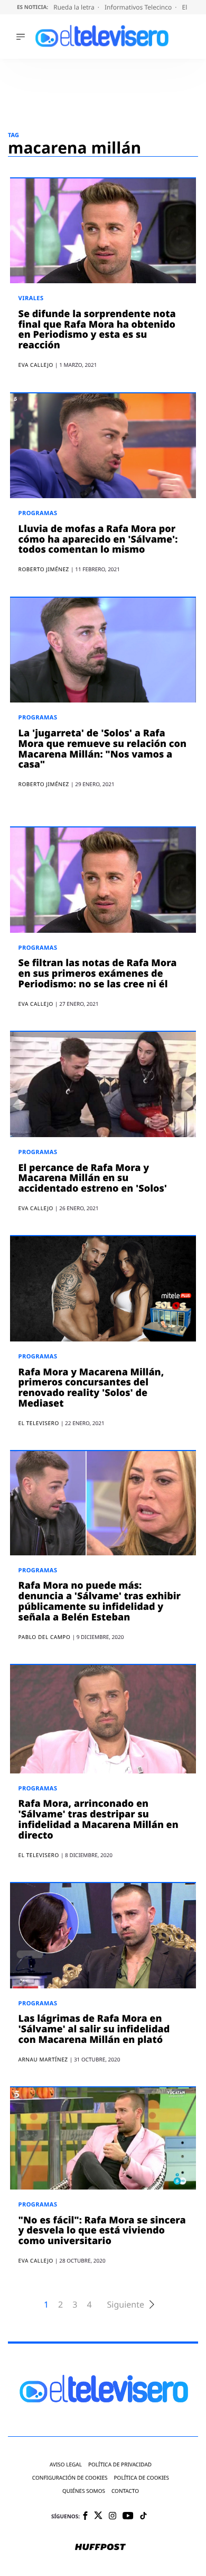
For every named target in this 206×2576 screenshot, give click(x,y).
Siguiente (126, 2305)
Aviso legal (66, 2465)
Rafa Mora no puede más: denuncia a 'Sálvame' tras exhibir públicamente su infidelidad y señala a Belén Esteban (100, 1601)
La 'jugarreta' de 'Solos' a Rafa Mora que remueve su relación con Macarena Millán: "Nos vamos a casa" (102, 749)
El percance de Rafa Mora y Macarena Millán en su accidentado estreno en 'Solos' (93, 1178)
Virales (31, 298)
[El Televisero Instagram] (113, 2516)
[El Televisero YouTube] (128, 2516)
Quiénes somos (84, 2491)
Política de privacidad (120, 2465)
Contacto (125, 2491)
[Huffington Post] (100, 2548)
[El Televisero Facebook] (85, 2516)
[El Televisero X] (98, 2516)
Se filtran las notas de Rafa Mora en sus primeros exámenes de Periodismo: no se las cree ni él (98, 974)
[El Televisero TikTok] (143, 2516)
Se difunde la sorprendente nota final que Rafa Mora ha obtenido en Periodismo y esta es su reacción (97, 330)
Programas (38, 513)
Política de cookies (142, 2478)
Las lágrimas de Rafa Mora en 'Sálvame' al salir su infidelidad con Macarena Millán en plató (94, 2029)
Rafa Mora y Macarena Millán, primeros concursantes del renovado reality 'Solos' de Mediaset (91, 1388)
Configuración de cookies (70, 2478)
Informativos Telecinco (139, 7)
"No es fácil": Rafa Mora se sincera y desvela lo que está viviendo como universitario (102, 2231)
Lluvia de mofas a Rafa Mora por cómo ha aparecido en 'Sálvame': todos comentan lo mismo (98, 539)
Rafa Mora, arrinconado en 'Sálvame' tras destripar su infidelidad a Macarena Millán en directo (99, 1819)
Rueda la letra (75, 7)
